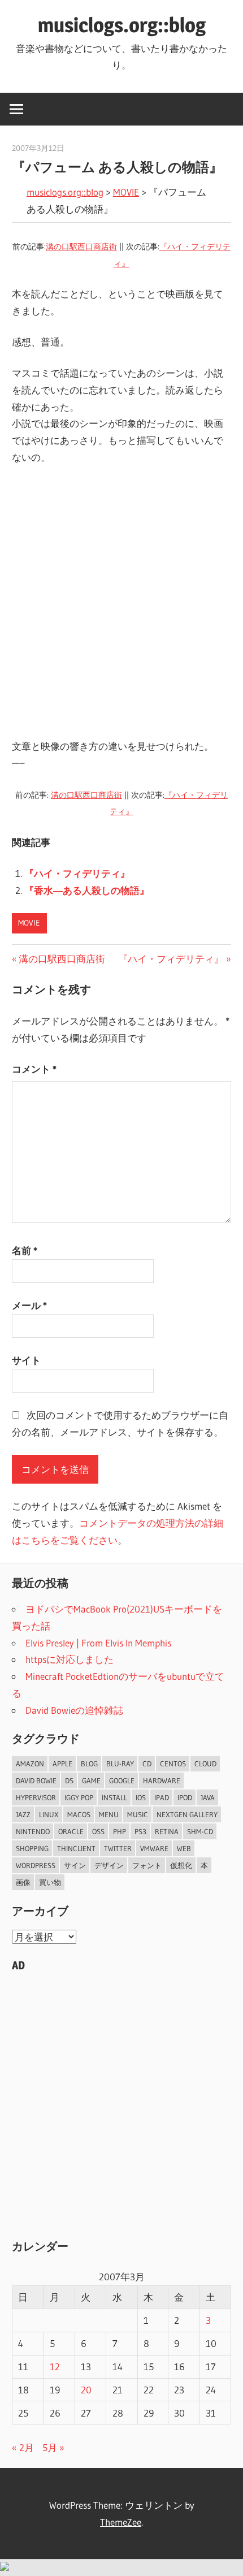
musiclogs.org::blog (122, 25)
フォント (147, 1865)
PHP (120, 1831)
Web (184, 1848)
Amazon (30, 1764)
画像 (23, 1882)
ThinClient (76, 1848)
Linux (49, 1814)
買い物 (50, 1882)
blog (89, 1764)
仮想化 (181, 1865)
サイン (75, 1865)
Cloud (205, 1764)
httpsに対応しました (70, 1659)
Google (122, 1780)
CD (147, 1764)
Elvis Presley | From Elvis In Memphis (98, 1643)
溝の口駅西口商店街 (81, 247)
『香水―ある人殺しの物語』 (87, 890)
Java (208, 1797)
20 (86, 2390)
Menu (109, 1814)
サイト (26, 1360)
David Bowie (36, 1780)
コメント (34, 1069)
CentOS (173, 1764)
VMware (154, 1848)
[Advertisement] (121, 602)
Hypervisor (36, 1797)
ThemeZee (121, 2522)
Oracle (71, 1831)
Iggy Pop (79, 1797)
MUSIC (138, 1814)
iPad (162, 1797)
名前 (25, 1250)
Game (91, 1780)
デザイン (109, 1865)
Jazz (23, 1814)
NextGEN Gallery (187, 1814)
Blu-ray (120, 1764)
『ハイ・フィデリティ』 (77, 873)
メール (29, 1305)
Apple (62, 1764)
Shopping (32, 1848)
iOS (141, 1797)
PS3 (140, 1831)
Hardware (162, 1780)
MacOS (79, 1814)
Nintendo (33, 1831)
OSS (98, 1831)
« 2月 (23, 2447)
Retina (167, 1831)
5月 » (53, 2447)
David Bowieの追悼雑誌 (74, 1710)
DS (69, 1780)
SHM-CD (200, 1831)
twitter (118, 1848)
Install (114, 1797)
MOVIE (126, 192)
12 (55, 2367)
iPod (185, 1797)
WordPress (36, 1865)
